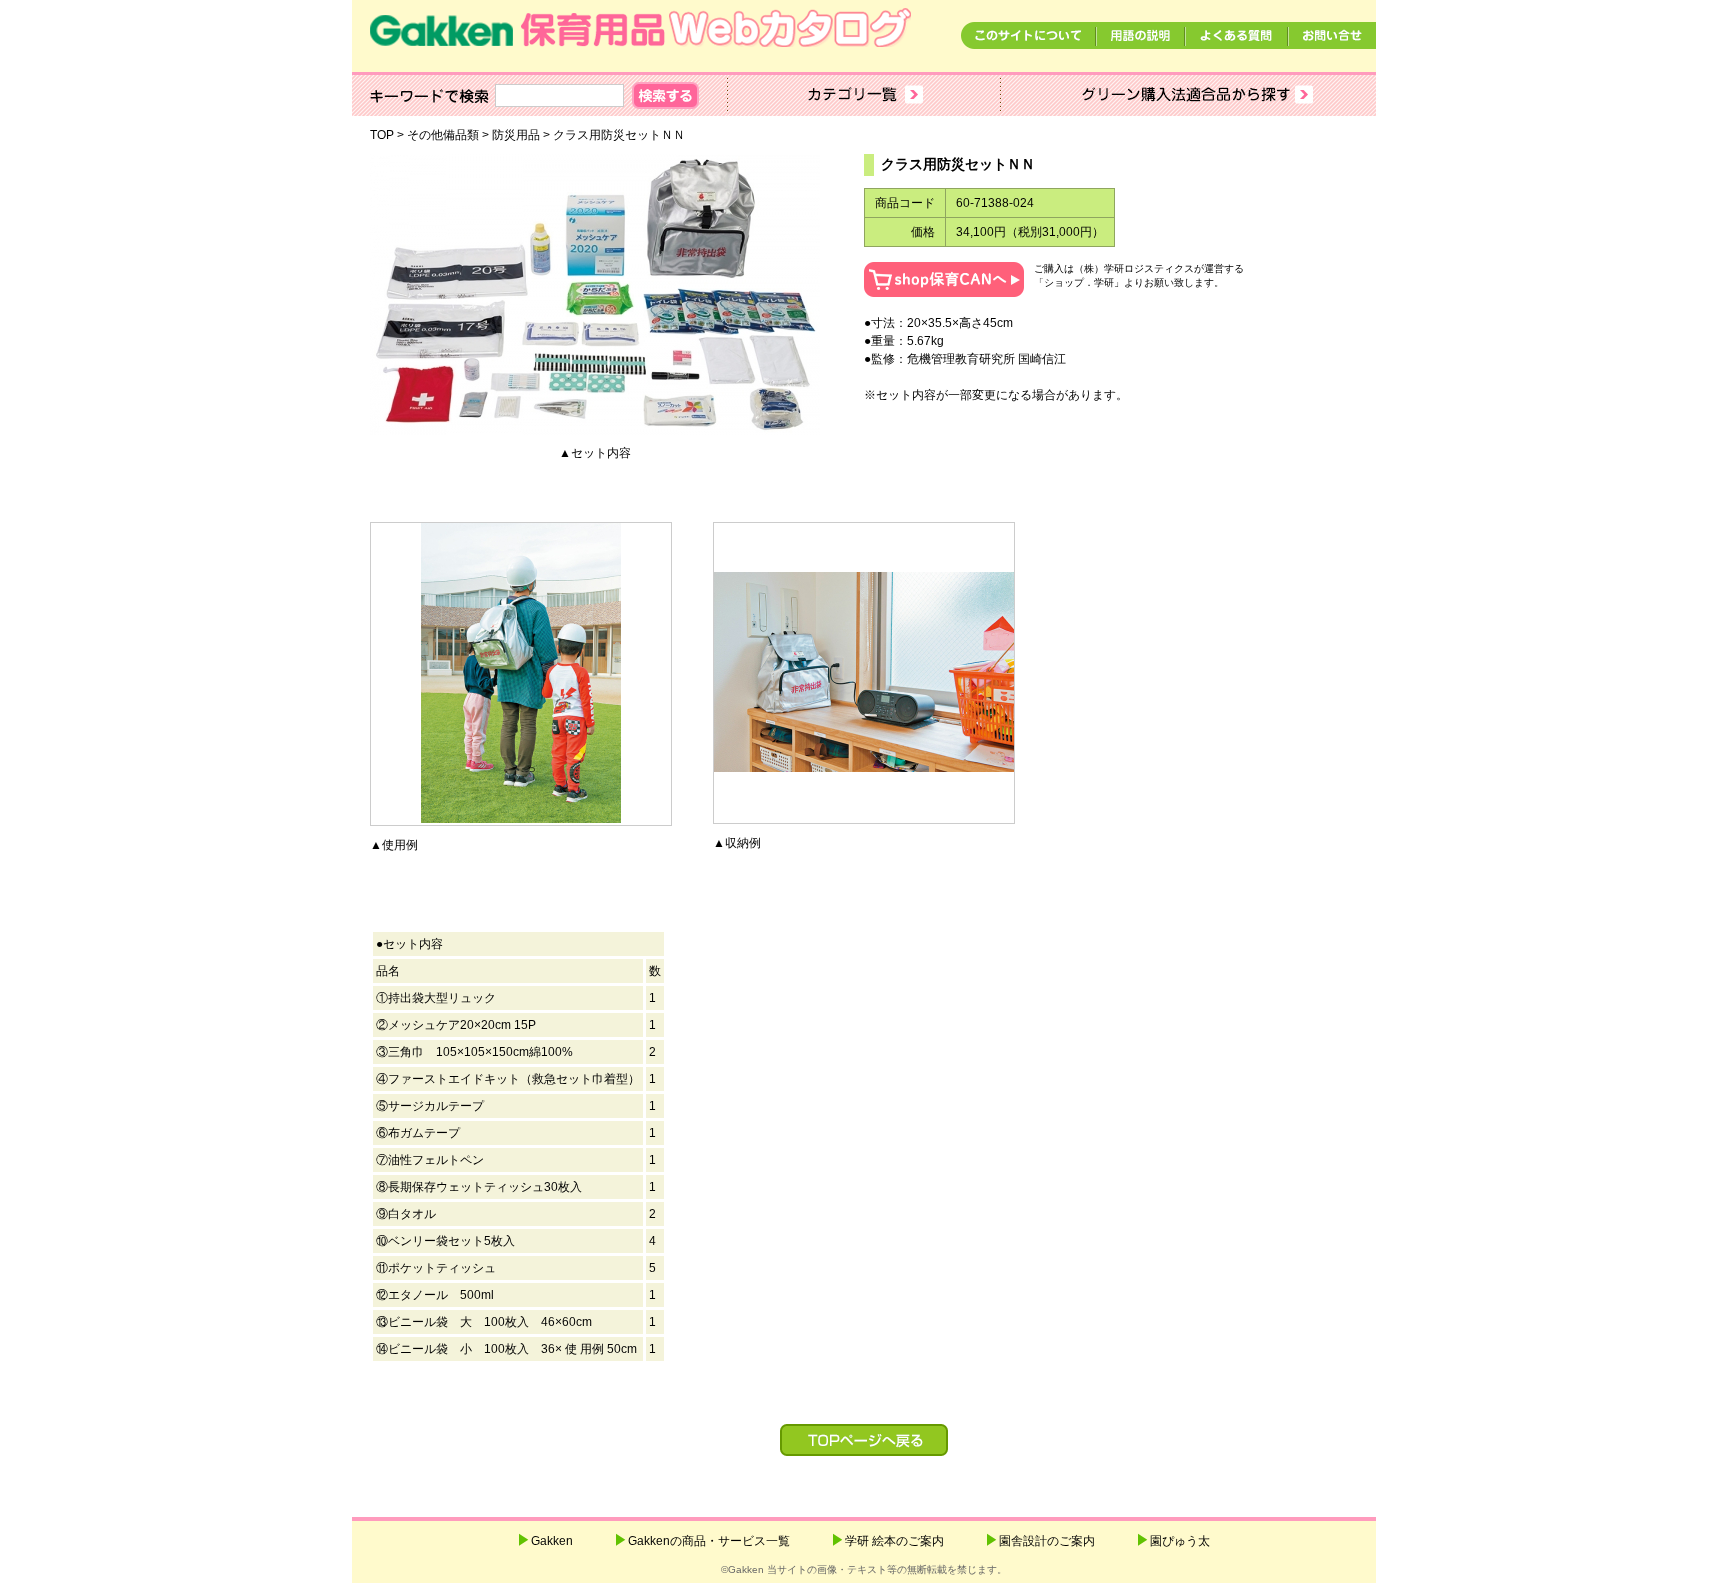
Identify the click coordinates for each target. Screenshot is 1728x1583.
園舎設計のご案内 (1047, 1541)
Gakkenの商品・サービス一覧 (709, 1541)
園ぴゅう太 (1180, 1541)
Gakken (552, 1541)
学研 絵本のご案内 (894, 1541)
